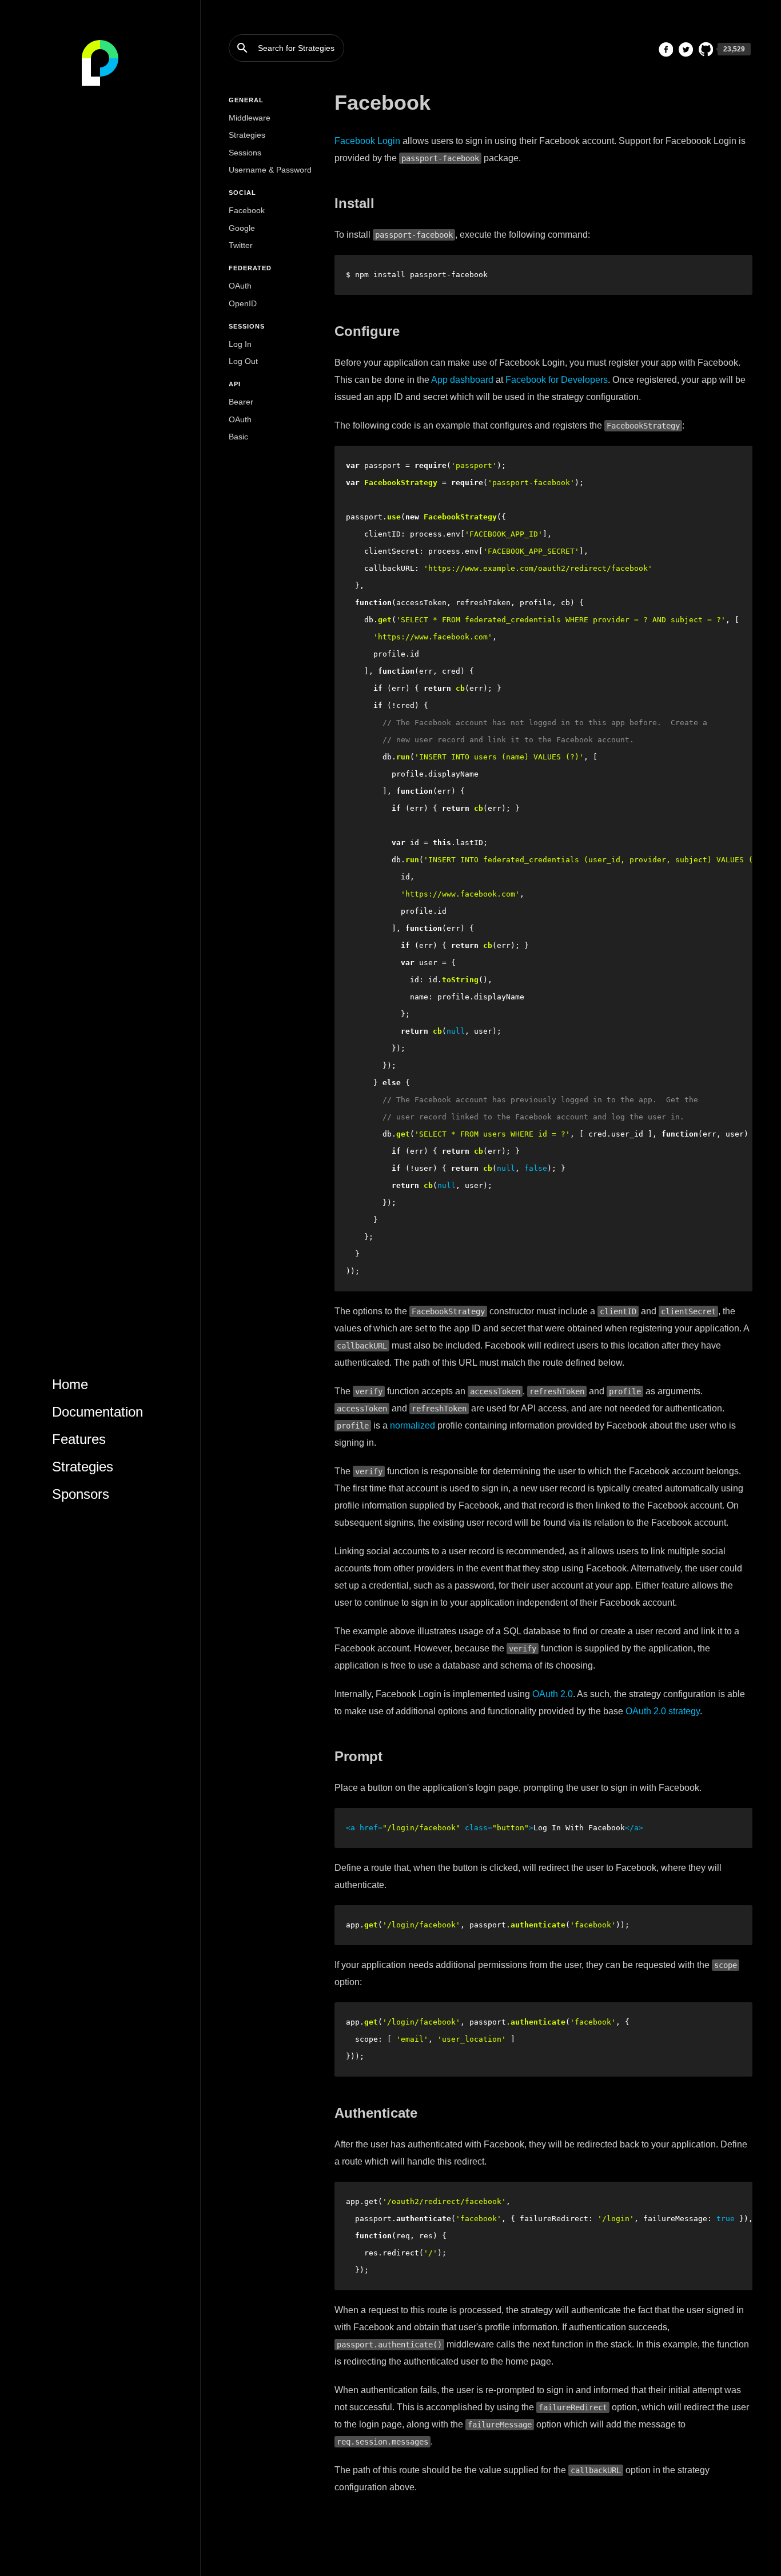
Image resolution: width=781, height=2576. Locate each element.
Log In (240, 344)
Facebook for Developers (557, 380)
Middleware (250, 118)
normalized (413, 1425)
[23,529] (706, 49)
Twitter (241, 245)
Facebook (247, 210)
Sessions (245, 153)
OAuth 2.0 (553, 1694)
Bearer (241, 402)
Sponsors (81, 1494)
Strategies (83, 1467)
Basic (238, 437)
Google (242, 228)
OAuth (240, 286)
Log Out (243, 361)
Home (70, 1384)
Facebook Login (367, 141)
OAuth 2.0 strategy (663, 1711)
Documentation (97, 1412)
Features (79, 1439)
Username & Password (270, 170)
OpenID (243, 303)
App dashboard (462, 380)
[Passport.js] (100, 63)
